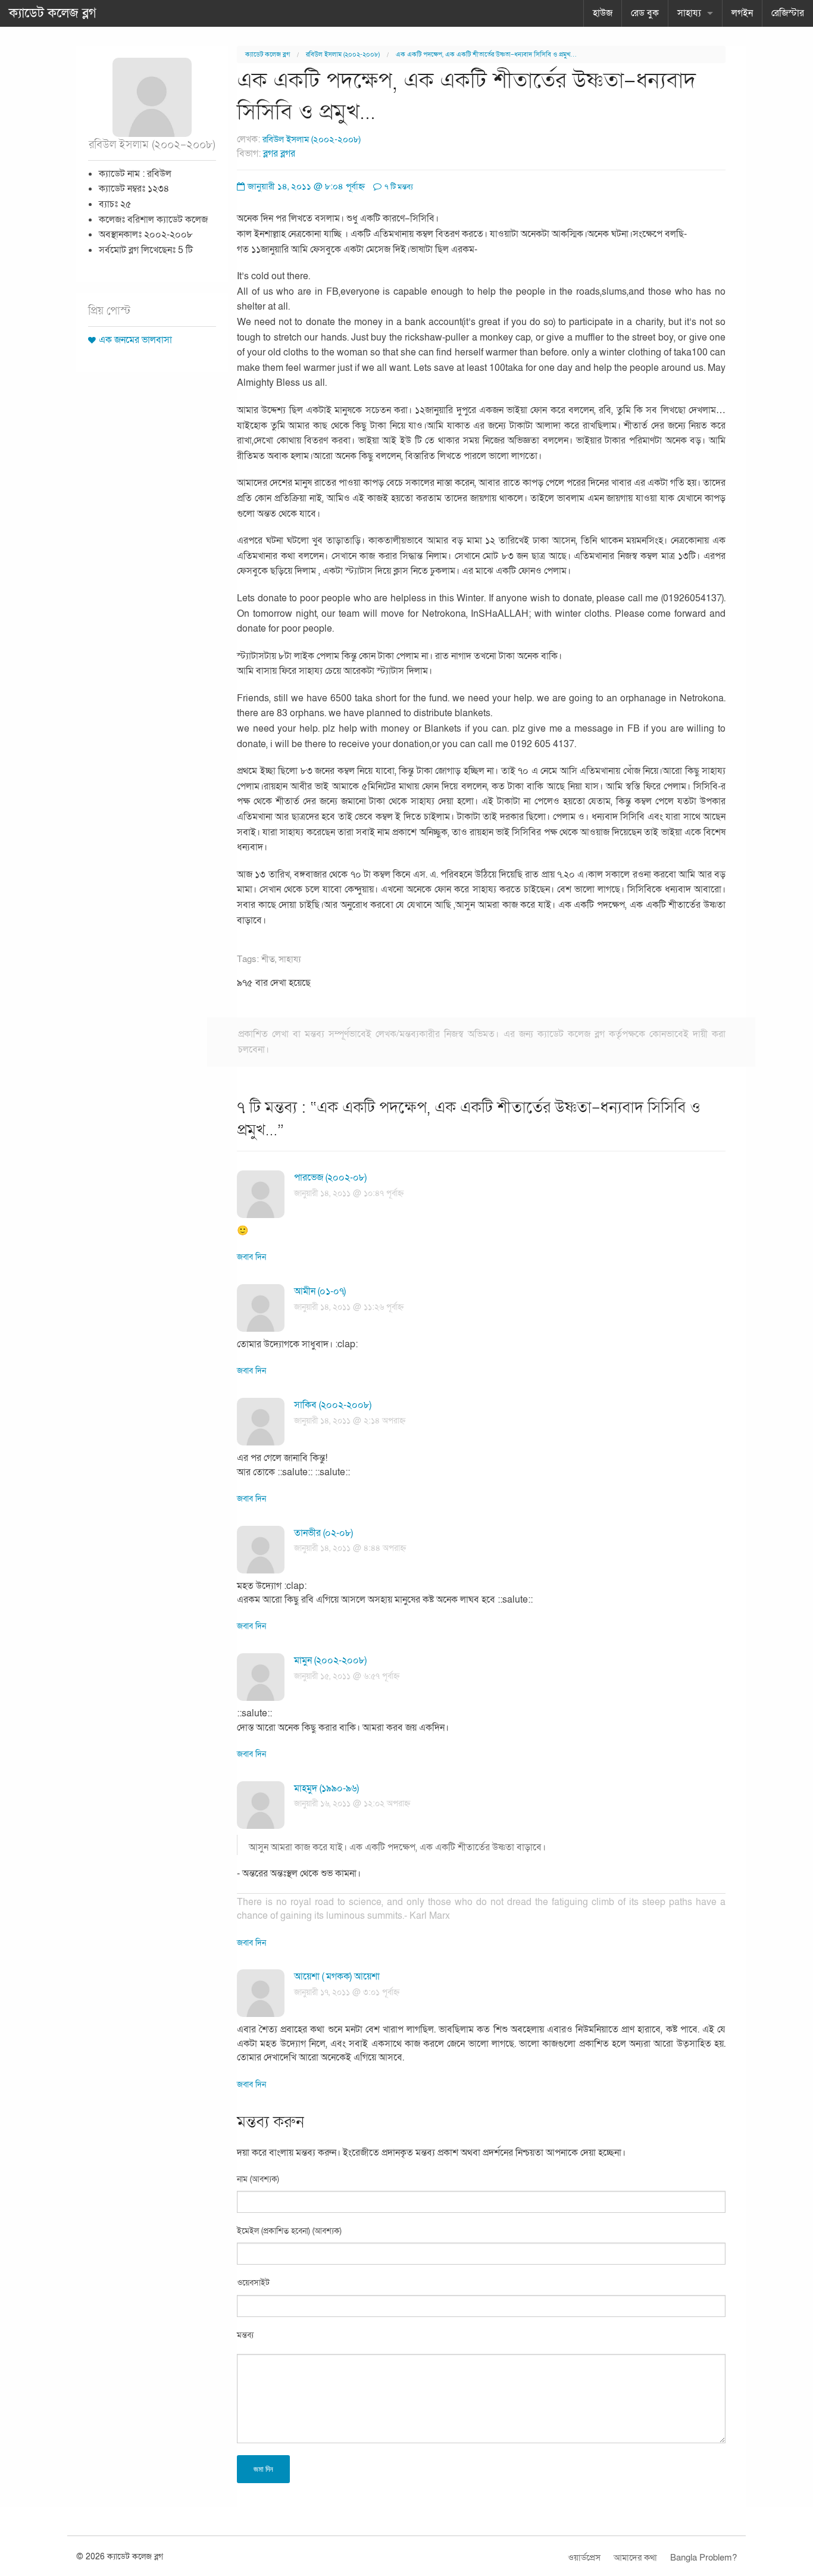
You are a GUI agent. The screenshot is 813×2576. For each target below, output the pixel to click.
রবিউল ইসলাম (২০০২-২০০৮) (343, 54)
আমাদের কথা (635, 2558)
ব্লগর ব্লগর (279, 154)
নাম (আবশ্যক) (258, 2179)
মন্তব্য (245, 2335)
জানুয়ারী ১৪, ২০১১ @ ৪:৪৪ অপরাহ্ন (350, 1548)
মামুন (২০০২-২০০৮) (330, 1660)
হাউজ (603, 13)
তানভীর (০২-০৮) (323, 1533)
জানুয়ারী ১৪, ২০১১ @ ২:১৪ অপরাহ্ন (350, 1421)
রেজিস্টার (788, 13)
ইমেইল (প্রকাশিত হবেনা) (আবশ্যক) (289, 2231)
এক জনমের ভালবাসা (135, 340)
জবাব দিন (251, 1257)
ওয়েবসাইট (253, 2283)
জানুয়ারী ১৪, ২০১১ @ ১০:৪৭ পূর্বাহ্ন (349, 1193)
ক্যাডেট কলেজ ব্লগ (53, 13)
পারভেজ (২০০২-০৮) (330, 1178)
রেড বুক (645, 13)
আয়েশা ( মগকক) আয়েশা (337, 1977)
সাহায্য (689, 13)
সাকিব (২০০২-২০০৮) (333, 1405)
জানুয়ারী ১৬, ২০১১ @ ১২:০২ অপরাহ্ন (352, 1804)
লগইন (742, 13)
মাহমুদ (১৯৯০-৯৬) (326, 1788)
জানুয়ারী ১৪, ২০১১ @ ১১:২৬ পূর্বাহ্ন (349, 1307)
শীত (268, 959)
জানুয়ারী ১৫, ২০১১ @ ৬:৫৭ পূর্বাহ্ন (347, 1676)
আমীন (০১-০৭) (320, 1291)
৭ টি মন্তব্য (398, 187)
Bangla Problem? (703, 2558)
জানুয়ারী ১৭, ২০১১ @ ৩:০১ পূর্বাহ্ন (347, 1992)
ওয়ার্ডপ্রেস (584, 2558)
